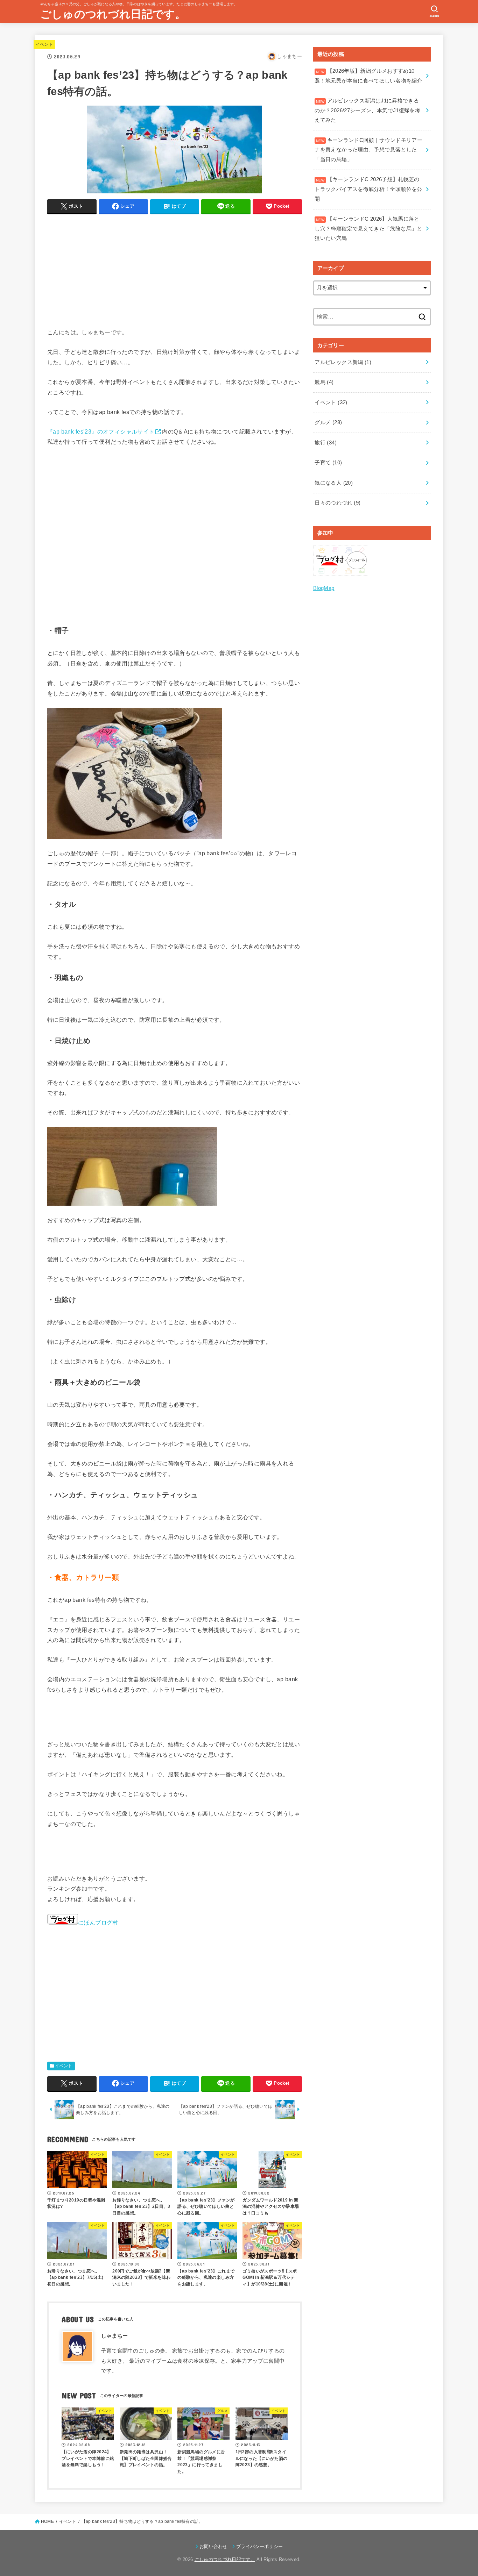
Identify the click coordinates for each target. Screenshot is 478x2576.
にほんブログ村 (98, 1922)
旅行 (326, 443)
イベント (44, 44)
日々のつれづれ (338, 503)
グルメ (328, 422)
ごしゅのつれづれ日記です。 (113, 14)
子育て (328, 463)
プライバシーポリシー (259, 2546)
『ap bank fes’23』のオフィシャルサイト (101, 431)
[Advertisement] (175, 269)
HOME (47, 2521)
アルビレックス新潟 (343, 362)
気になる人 (334, 483)
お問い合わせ (213, 2546)
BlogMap (324, 588)
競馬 (324, 382)
